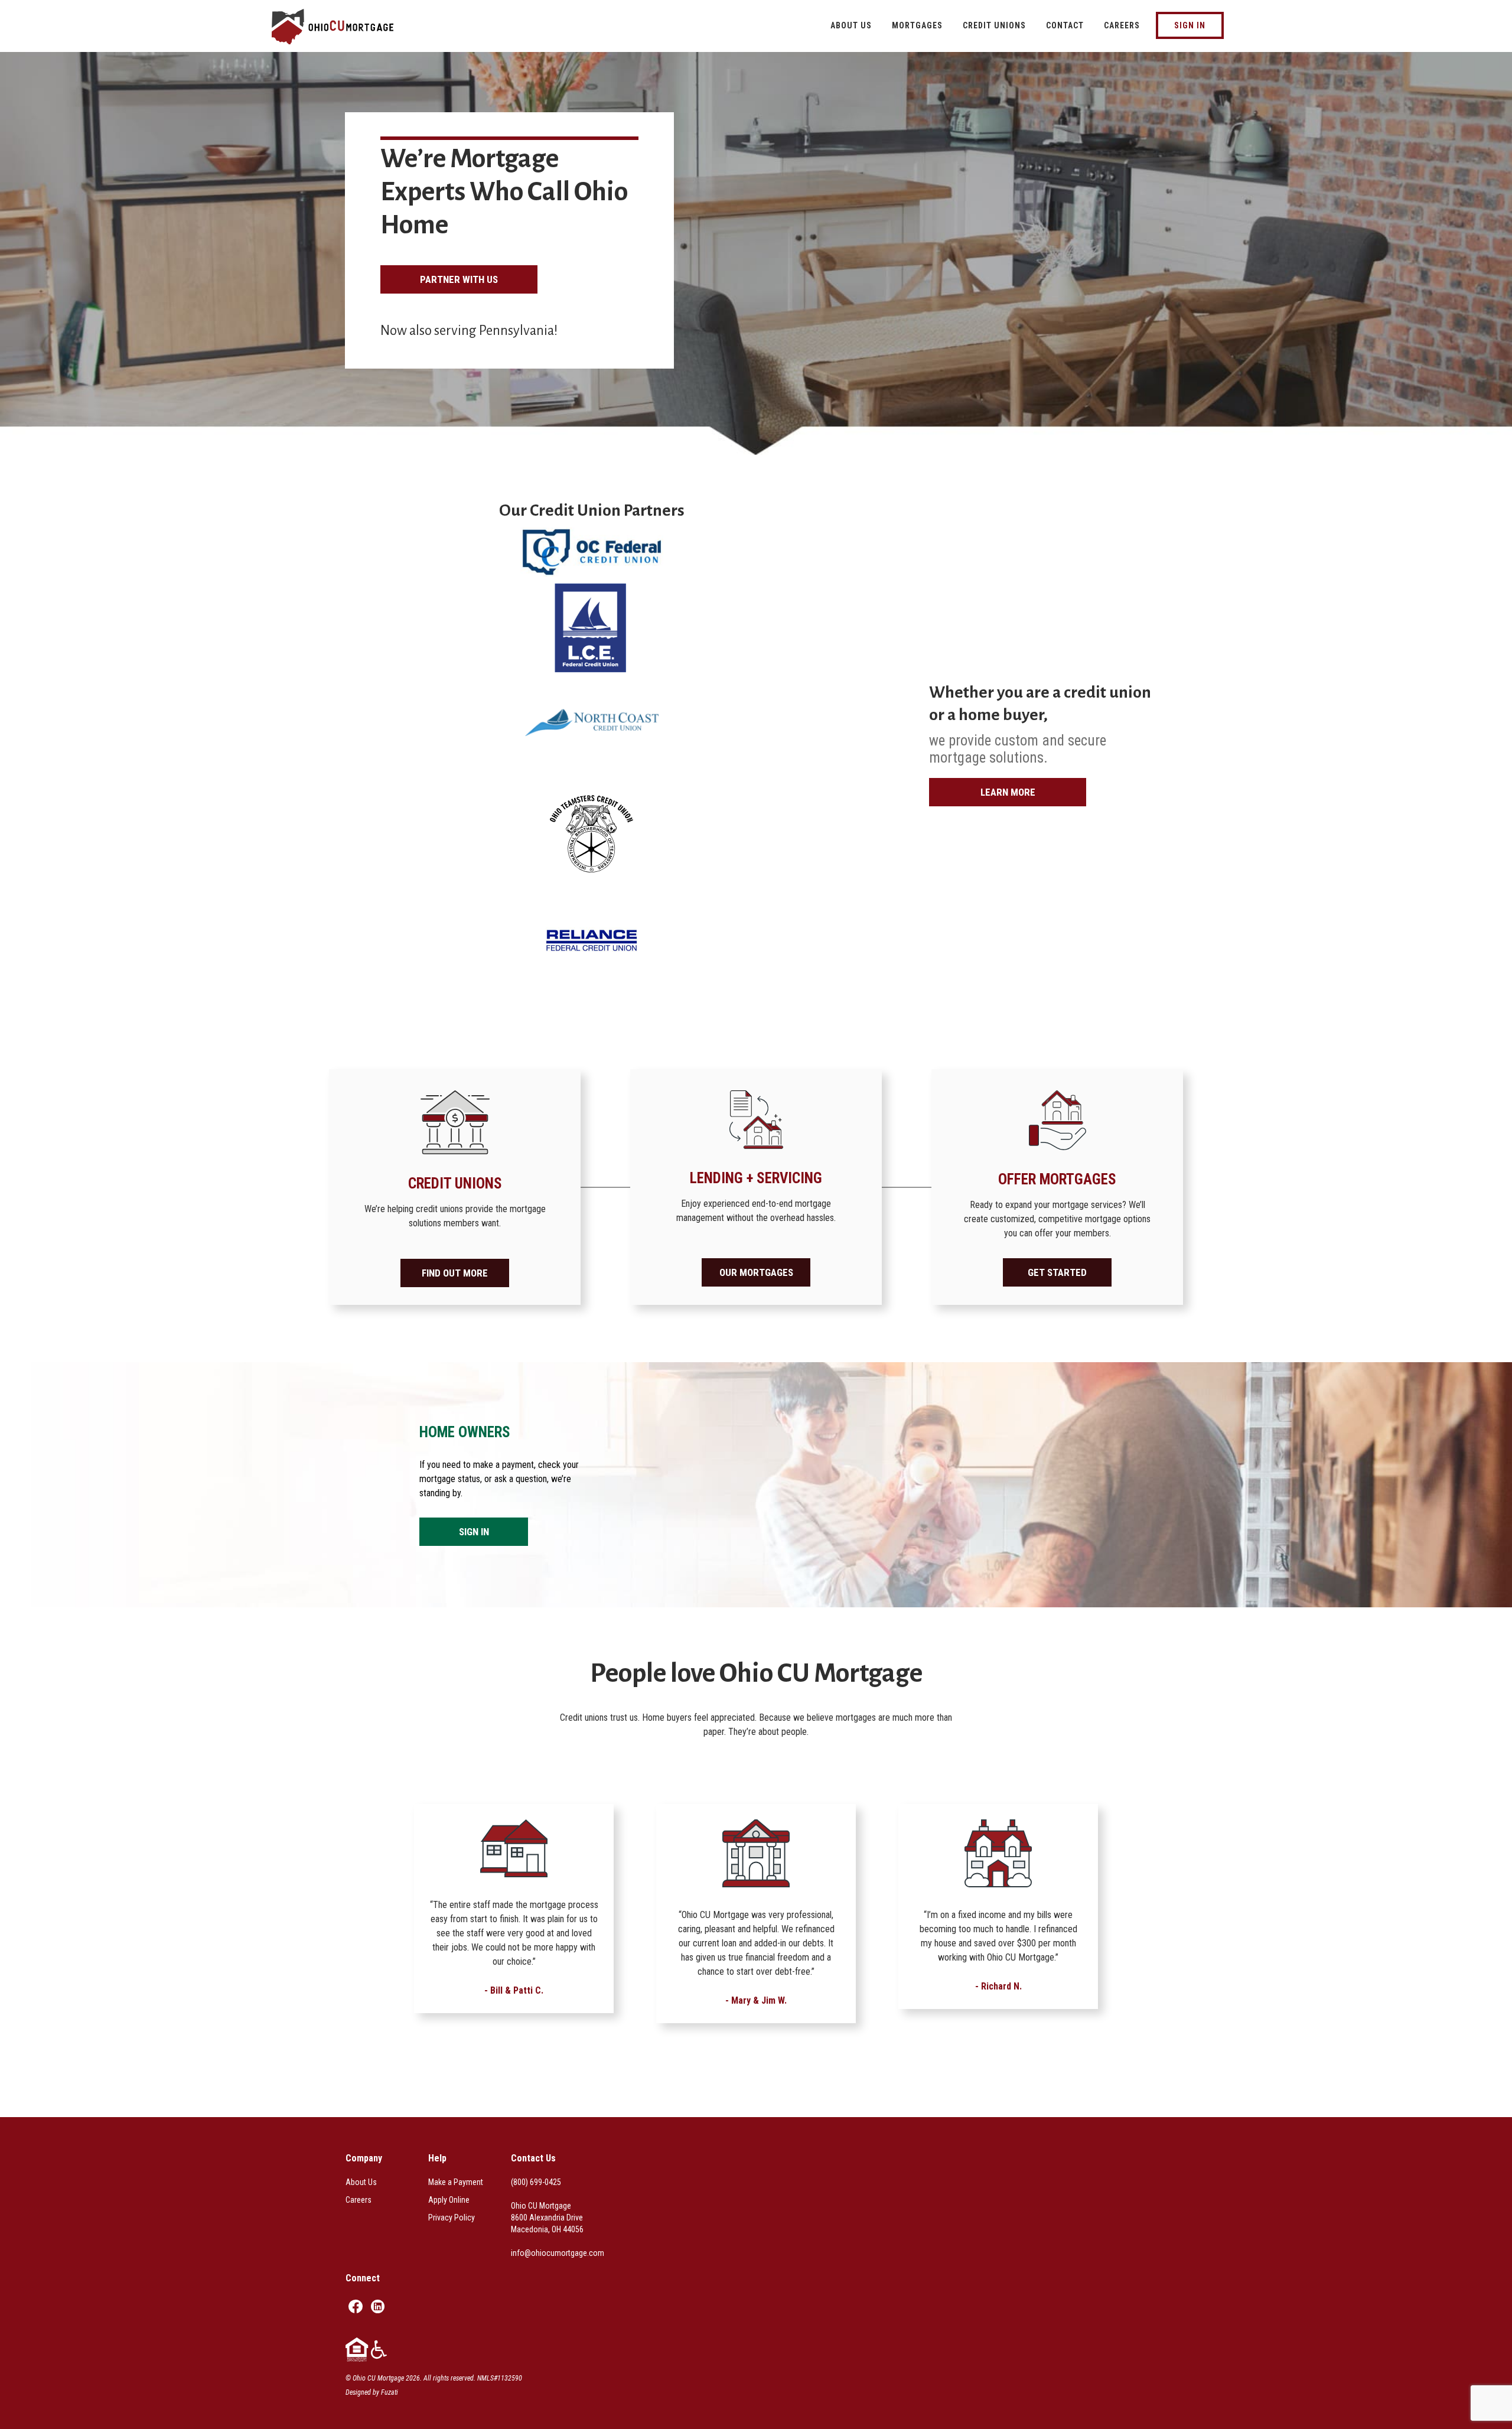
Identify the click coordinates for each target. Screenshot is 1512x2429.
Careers (359, 2200)
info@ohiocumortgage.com (558, 2253)
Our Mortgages (756, 1272)
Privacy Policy (452, 2218)
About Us (361, 2182)
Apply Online (449, 2200)
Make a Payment (456, 2182)
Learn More (1008, 792)
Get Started (1057, 1272)
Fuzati (390, 2392)
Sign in (474, 1532)
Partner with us (459, 279)
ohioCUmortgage (346, 27)
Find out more (455, 1273)
